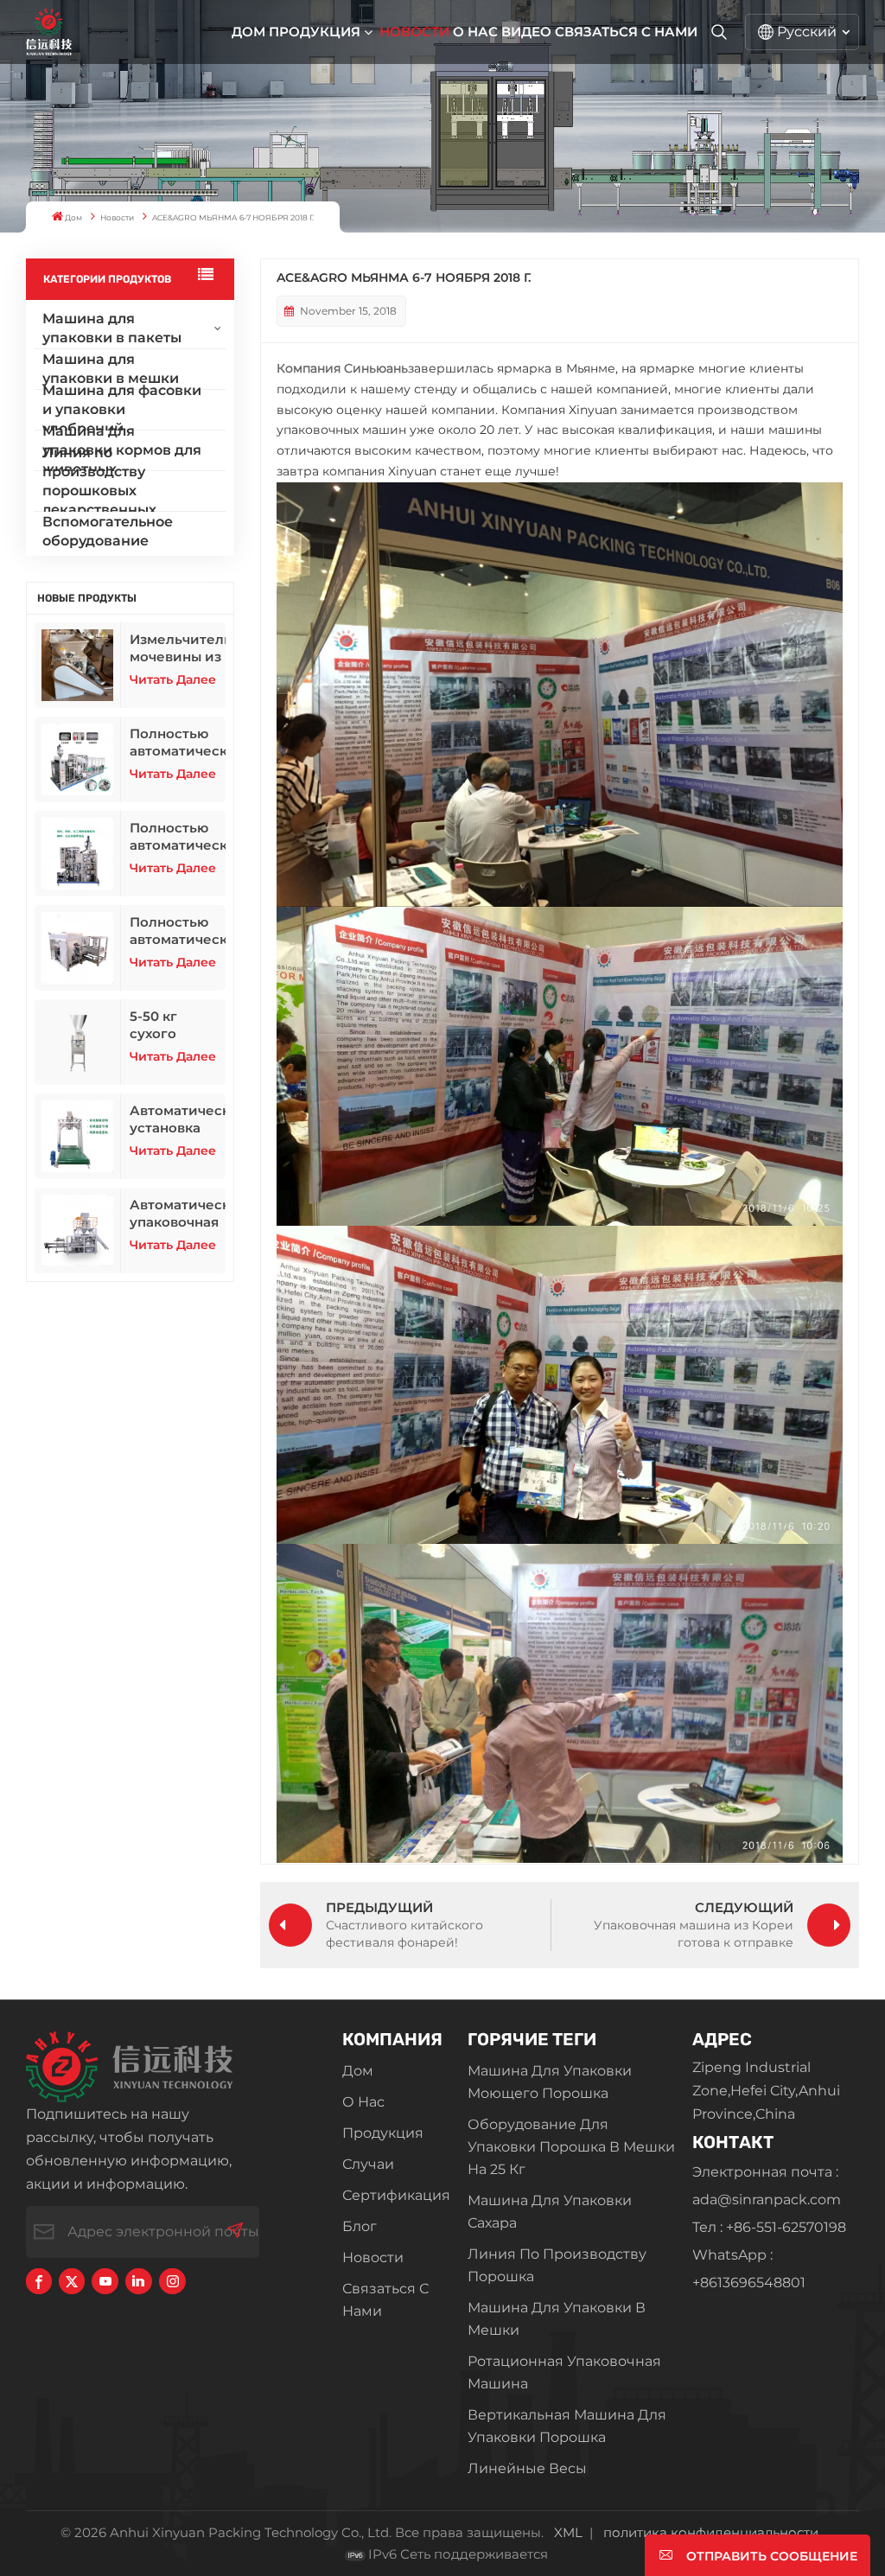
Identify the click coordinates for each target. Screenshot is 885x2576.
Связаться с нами (626, 32)
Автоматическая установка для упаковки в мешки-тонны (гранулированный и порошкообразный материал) (178, 1119)
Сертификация (396, 2195)
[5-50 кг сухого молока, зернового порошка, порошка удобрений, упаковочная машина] (78, 1042)
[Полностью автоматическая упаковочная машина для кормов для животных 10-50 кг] (78, 948)
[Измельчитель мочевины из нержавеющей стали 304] (78, 665)
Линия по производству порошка (557, 2265)
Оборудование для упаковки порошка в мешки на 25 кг (571, 2147)
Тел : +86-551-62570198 (769, 2227)
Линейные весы (527, 2468)
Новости (414, 32)
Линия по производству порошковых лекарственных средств (99, 491)
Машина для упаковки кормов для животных (122, 450)
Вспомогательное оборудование (108, 531)
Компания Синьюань (342, 368)
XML (568, 2532)
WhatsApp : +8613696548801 (749, 2269)
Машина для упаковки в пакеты (112, 328)
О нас (475, 32)
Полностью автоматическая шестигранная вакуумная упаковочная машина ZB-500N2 (178, 743)
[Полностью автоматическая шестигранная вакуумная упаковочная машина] (78, 854)
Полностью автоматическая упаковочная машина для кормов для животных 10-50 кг (178, 931)
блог (360, 2226)
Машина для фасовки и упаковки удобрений (122, 410)
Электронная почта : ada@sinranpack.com (767, 2186)
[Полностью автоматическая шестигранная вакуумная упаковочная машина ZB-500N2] (78, 759)
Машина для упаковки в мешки (111, 369)
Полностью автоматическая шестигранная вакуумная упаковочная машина (178, 837)
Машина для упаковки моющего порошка (550, 2082)
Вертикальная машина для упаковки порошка (567, 2426)
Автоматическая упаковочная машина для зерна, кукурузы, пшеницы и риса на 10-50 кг (178, 1214)
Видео (526, 32)
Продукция (315, 32)
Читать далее (173, 679)
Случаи (368, 2164)
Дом (248, 32)
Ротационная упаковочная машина (564, 2372)
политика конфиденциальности (711, 2532)
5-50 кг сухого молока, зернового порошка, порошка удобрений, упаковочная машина (174, 1025)
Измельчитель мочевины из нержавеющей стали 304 (178, 648)
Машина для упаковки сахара (550, 2212)
